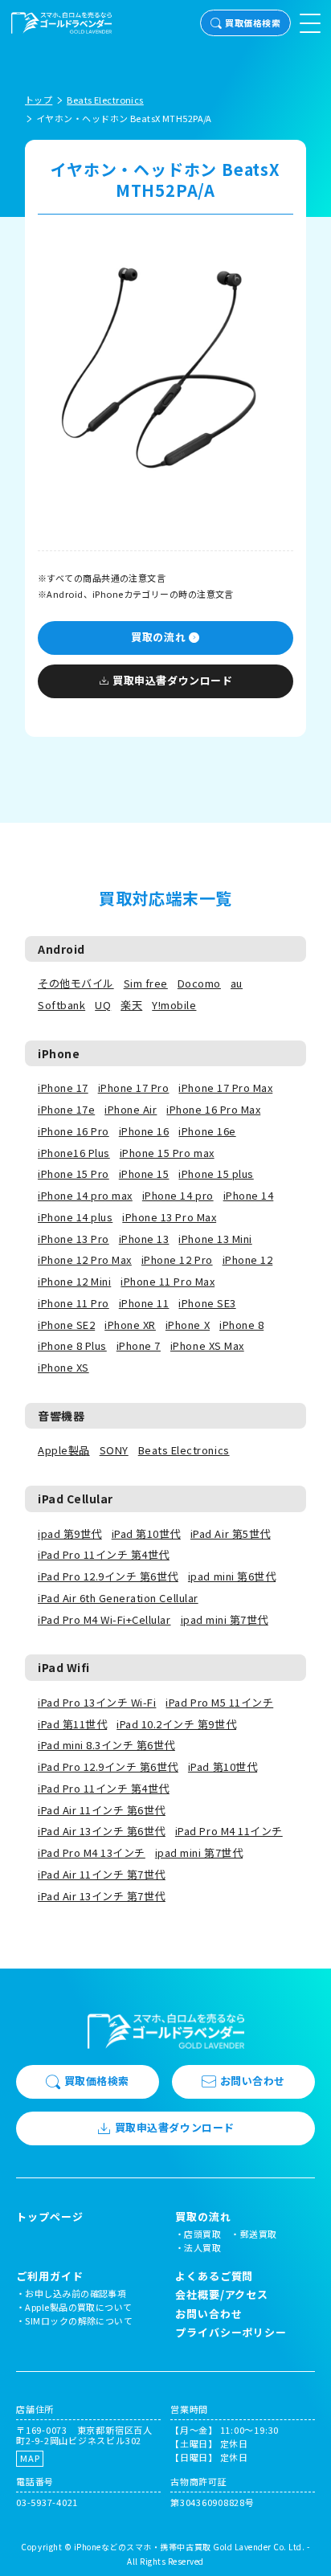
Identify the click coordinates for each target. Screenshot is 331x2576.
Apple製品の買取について (78, 2307)
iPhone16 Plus (74, 1153)
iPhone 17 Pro (134, 1088)
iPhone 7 (139, 1345)
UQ (103, 1005)
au (237, 983)
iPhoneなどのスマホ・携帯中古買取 (143, 2547)
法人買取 (202, 2247)
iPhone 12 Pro (177, 1259)
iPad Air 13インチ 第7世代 (102, 1896)
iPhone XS (63, 1367)
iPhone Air (131, 1109)
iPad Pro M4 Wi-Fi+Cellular (104, 1619)
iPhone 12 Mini (74, 1281)
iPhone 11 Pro (74, 1303)
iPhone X (188, 1325)
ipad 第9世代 (70, 1533)
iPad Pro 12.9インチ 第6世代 (108, 1576)
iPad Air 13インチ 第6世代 (102, 1831)
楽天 (131, 1005)
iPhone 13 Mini (215, 1239)
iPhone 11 (144, 1303)
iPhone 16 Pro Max (213, 1109)
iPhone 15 (144, 1174)
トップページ (49, 2217)
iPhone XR (130, 1325)
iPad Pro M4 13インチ (92, 1852)
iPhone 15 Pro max (167, 1153)
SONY (114, 1450)
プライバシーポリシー (231, 2332)
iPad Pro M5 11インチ (219, 1702)
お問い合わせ (253, 2081)
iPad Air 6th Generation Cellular (118, 1598)
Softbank (61, 1005)
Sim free (146, 983)
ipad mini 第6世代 (232, 1576)
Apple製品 (64, 1450)
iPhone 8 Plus (72, 1345)
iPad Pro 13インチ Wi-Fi (97, 1702)
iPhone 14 (249, 1195)
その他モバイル (76, 983)
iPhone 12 (248, 1259)
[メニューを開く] (310, 23)
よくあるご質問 (214, 2276)
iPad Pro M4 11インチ (229, 1831)
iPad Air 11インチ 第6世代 (102, 1810)
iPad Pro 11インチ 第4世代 (104, 1554)
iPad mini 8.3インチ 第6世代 (106, 1745)
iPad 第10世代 (146, 1533)
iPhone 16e (207, 1131)
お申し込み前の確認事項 (76, 2293)
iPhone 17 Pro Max (225, 1088)
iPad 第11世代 (72, 1724)
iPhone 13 (144, 1239)
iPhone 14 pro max (85, 1195)
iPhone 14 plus (75, 1217)
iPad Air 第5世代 (231, 1533)
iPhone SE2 (66, 1325)
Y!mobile (174, 1005)
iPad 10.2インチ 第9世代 (176, 1724)
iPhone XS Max (207, 1345)
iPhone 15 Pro (74, 1174)
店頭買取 (202, 2234)
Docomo (199, 983)
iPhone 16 (144, 1131)
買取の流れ (158, 637)
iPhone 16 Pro (74, 1131)
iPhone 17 (63, 1088)
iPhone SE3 (207, 1303)
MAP (30, 2458)
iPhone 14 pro (178, 1195)
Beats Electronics (184, 1450)
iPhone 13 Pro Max (169, 1217)
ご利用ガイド (49, 2276)
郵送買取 (259, 2234)
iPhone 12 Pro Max (85, 1259)
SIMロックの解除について (79, 2320)
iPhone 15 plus (216, 1174)
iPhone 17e (66, 1109)
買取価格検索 (253, 22)
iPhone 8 (241, 1325)
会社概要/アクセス (222, 2294)
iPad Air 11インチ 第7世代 (102, 1874)
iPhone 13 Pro (74, 1239)
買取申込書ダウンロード (172, 680)
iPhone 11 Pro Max (168, 1281)
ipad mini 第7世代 (225, 1619)
